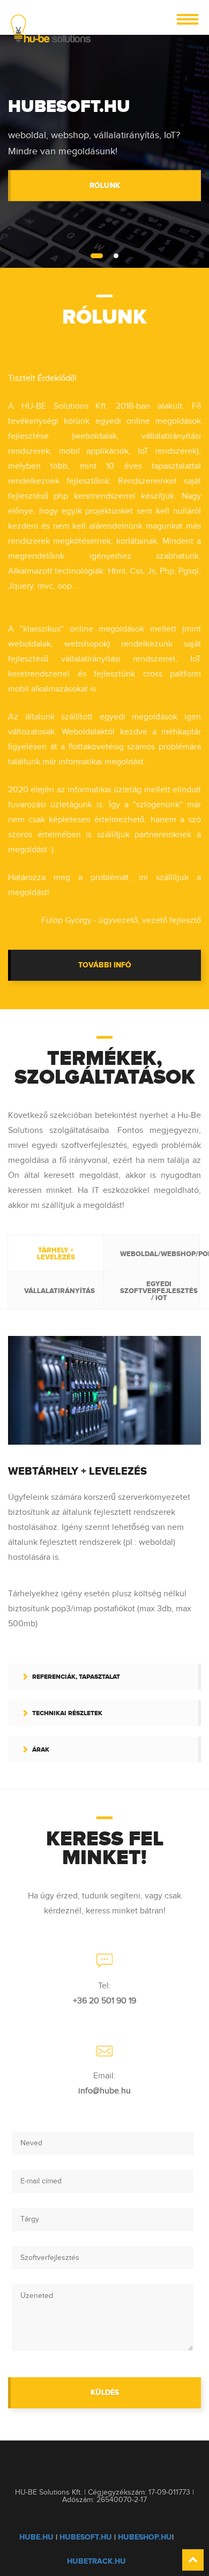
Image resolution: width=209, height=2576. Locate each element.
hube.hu (36, 2537)
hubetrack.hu (96, 2561)
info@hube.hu (104, 2091)
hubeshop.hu (145, 2537)
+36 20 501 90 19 (104, 2001)
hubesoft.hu (86, 2537)
